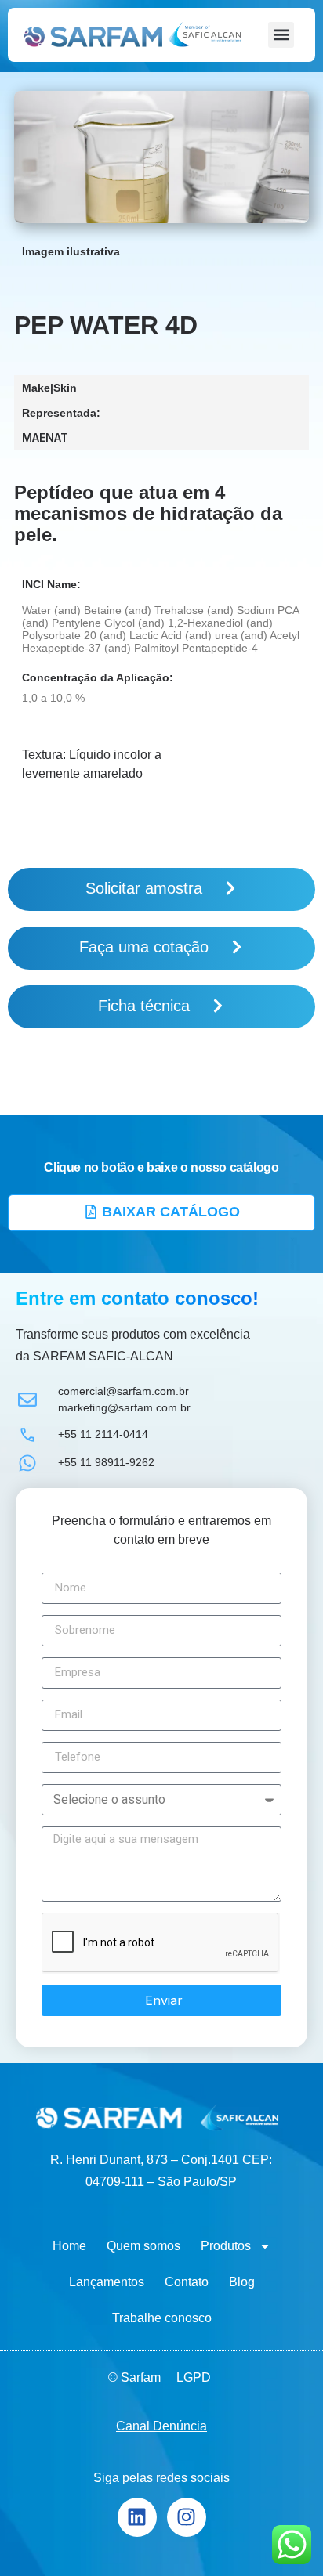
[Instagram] (187, 2517)
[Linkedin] (137, 2517)
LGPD (194, 2377)
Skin (65, 388)
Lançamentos (107, 2282)
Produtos (226, 2246)
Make (36, 388)
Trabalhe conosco (162, 2318)
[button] (281, 35)
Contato (187, 2282)
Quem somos (143, 2246)
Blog (242, 2282)
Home (69, 2246)
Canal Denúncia (161, 2426)
